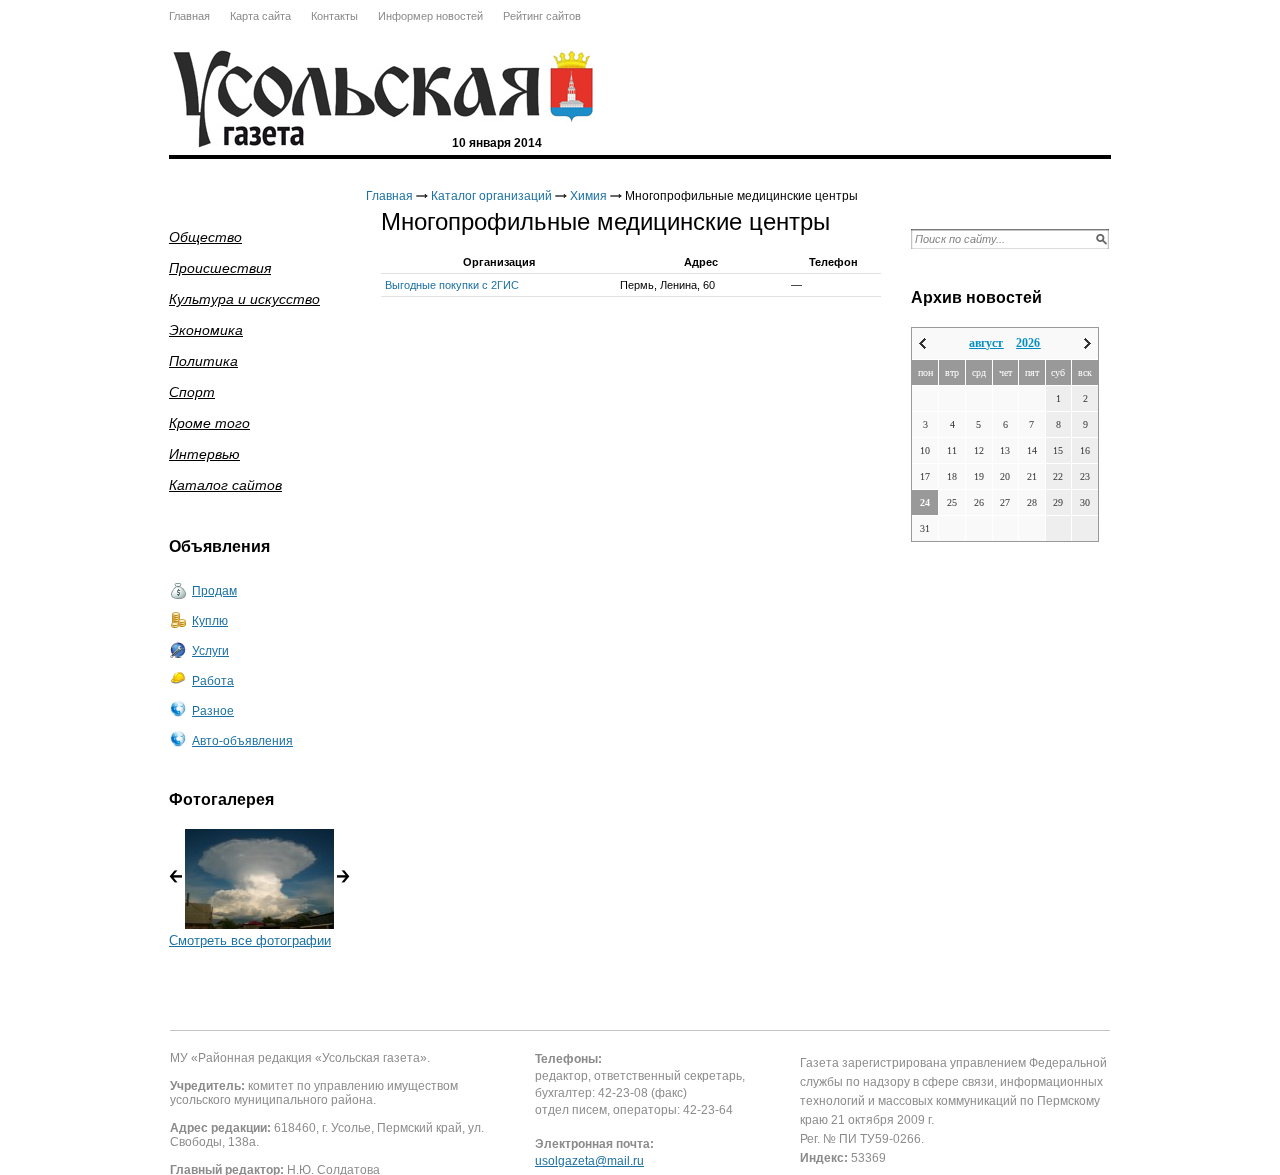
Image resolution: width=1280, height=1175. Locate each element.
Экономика (206, 330)
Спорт (192, 392)
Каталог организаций (491, 196)
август (986, 343)
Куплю (210, 621)
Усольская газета (572, 87)
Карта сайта (260, 16)
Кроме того (209, 423)
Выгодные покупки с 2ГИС (452, 285)
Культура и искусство (244, 299)
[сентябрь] (1087, 343)
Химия (588, 196)
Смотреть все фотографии (250, 940)
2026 (1028, 343)
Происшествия (220, 268)
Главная (189, 16)
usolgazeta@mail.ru (589, 1161)
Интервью (204, 454)
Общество (205, 237)
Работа (213, 681)
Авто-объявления (242, 741)
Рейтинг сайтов (542, 16)
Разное (213, 711)
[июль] (922, 343)
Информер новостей (430, 16)
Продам (214, 591)
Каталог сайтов (225, 485)
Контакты (334, 16)
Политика (203, 361)
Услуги (210, 651)
